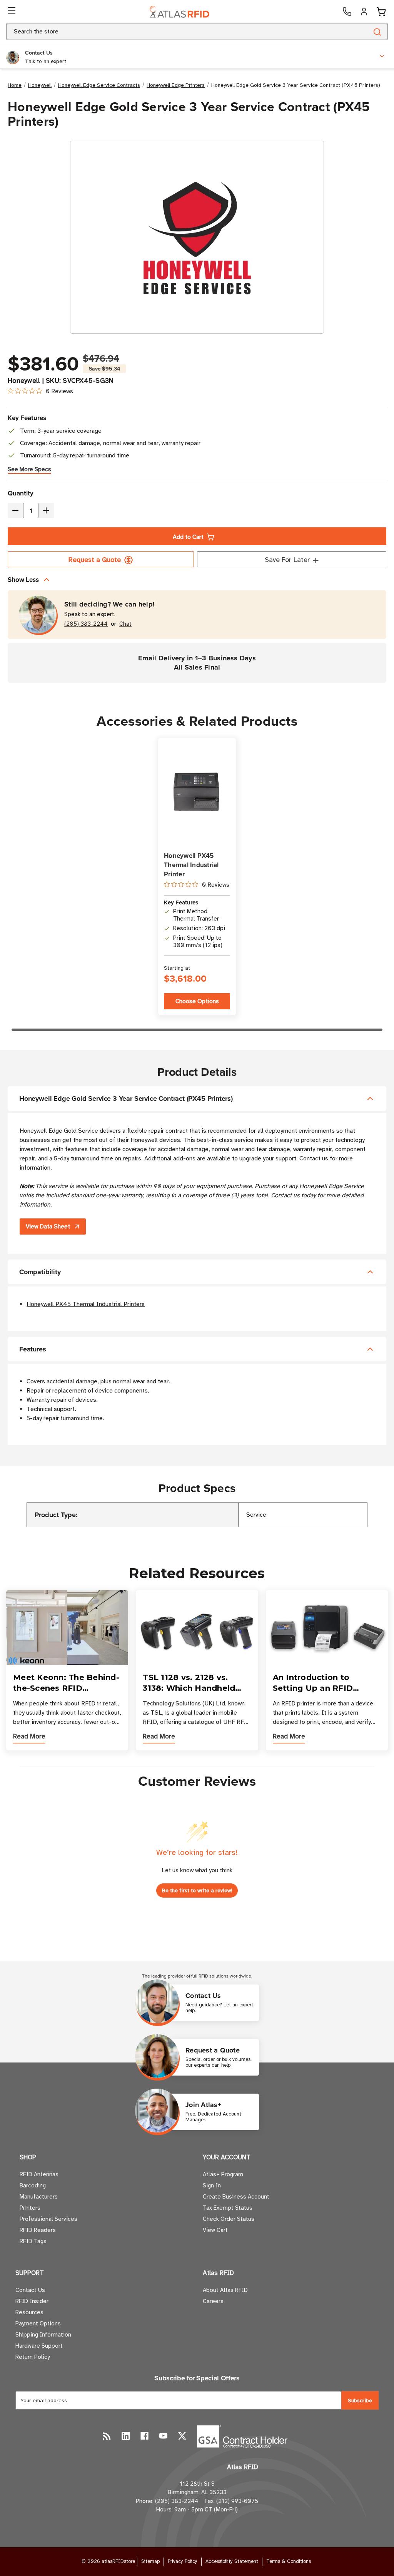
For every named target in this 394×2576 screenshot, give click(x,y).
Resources (29, 2312)
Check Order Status (229, 2219)
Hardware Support (39, 2346)
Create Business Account (236, 2197)
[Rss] (107, 2436)
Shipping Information (43, 2335)
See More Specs (29, 469)
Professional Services (48, 2219)
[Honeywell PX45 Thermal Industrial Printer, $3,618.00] (197, 792)
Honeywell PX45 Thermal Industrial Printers (86, 1304)
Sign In (212, 2185)
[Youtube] (163, 2436)
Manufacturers (39, 2197)
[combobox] (178, 32)
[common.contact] (347, 12)
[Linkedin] (126, 2436)
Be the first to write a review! (197, 1890)
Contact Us (30, 2290)
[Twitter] (182, 2436)
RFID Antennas (39, 2174)
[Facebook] (144, 2436)
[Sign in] (364, 12)
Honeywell (24, 381)
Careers (213, 2301)
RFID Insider (32, 2301)
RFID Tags (33, 2241)
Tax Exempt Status (228, 2208)
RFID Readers (38, 2230)
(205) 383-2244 (86, 624)
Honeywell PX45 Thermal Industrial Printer (191, 865)
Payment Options (38, 2323)
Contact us (314, 1158)
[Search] (377, 32)
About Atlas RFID (225, 2290)
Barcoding (33, 2185)
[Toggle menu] (12, 12)
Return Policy (33, 2357)
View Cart (215, 2230)
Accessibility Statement (232, 2561)
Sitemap (150, 2561)
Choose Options (197, 1001)
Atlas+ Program (223, 2174)
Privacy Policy (183, 2561)
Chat (125, 624)
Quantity (21, 493)
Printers (30, 2208)
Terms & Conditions (289, 2561)
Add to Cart (188, 537)
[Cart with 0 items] (381, 12)
